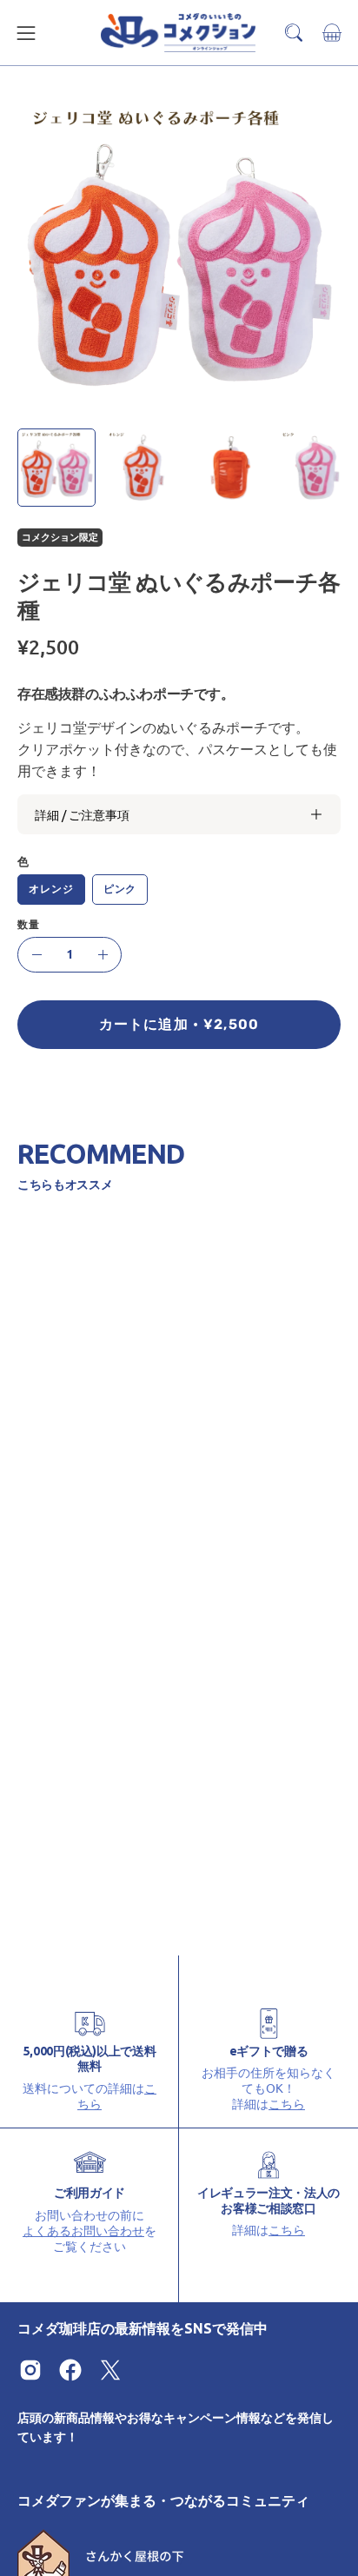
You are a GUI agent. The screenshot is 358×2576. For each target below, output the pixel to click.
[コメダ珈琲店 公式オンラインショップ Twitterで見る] (110, 2370)
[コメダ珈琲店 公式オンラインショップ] (179, 33)
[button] (294, 33)
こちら (287, 2103)
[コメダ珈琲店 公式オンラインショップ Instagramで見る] (30, 2370)
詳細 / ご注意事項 (82, 814)
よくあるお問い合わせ (83, 2230)
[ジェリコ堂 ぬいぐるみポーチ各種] (56, 468)
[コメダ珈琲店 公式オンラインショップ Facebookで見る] (70, 2370)
